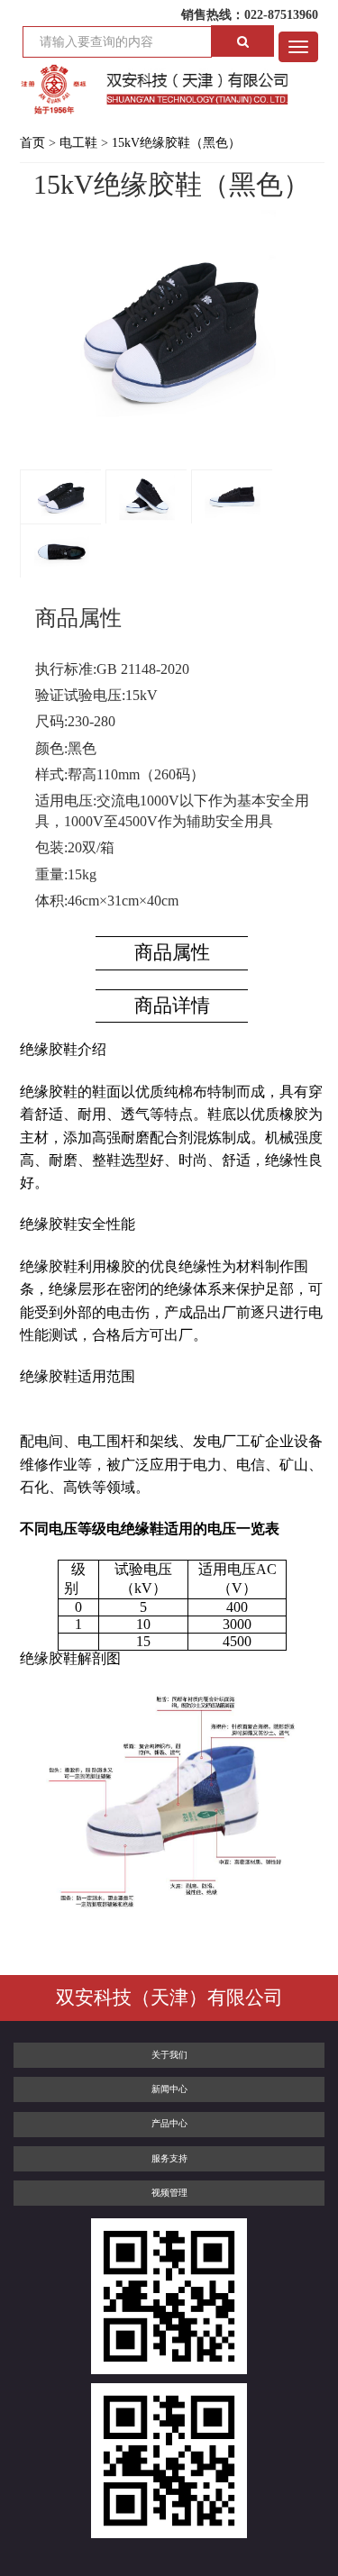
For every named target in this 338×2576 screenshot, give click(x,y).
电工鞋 (78, 143)
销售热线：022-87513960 (250, 15)
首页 (32, 143)
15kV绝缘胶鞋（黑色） (176, 143)
